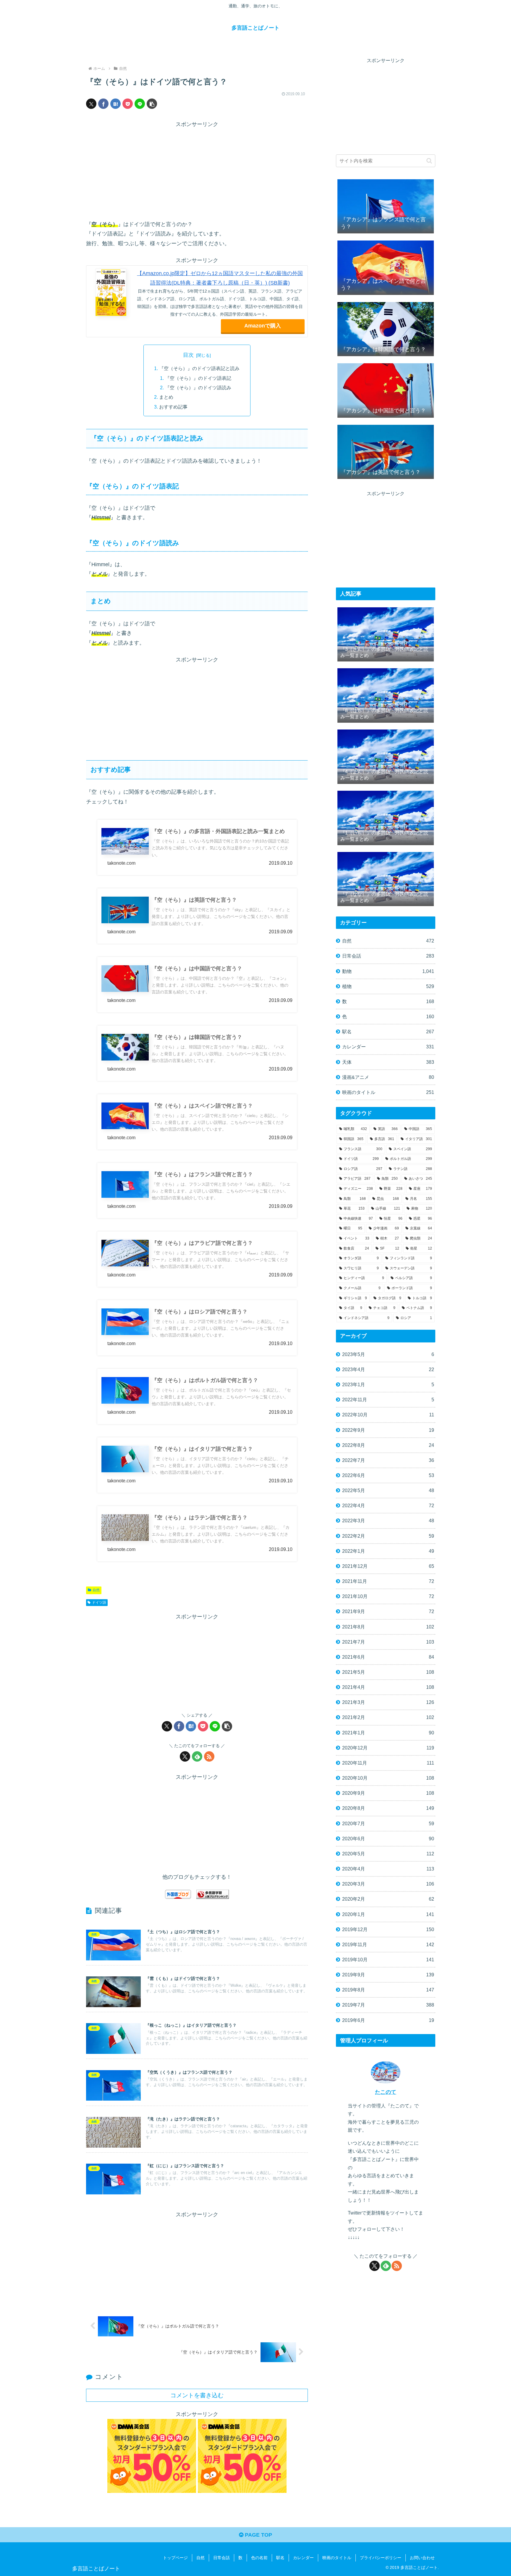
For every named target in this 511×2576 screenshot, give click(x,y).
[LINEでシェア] (140, 104)
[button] (152, 104)
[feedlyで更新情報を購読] (197, 1756)
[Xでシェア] (91, 104)
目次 (188, 355)
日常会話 (221, 2558)
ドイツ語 (99, 1602)
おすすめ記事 (173, 407)
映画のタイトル (337, 2558)
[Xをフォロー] (185, 1756)
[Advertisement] (197, 171)
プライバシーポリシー (381, 2558)
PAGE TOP (258, 2535)
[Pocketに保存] (128, 104)
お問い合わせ (422, 2558)
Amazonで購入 (263, 326)
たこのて (386, 2092)
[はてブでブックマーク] (115, 104)
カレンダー (303, 2558)
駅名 (280, 2558)
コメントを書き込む (197, 2395)
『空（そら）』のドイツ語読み (198, 388)
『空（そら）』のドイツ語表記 (198, 378)
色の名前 (259, 2558)
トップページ (175, 2558)
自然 (96, 1590)
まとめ (166, 397)
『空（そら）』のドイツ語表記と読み (199, 368)
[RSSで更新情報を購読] (209, 1756)
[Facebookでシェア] (103, 104)
